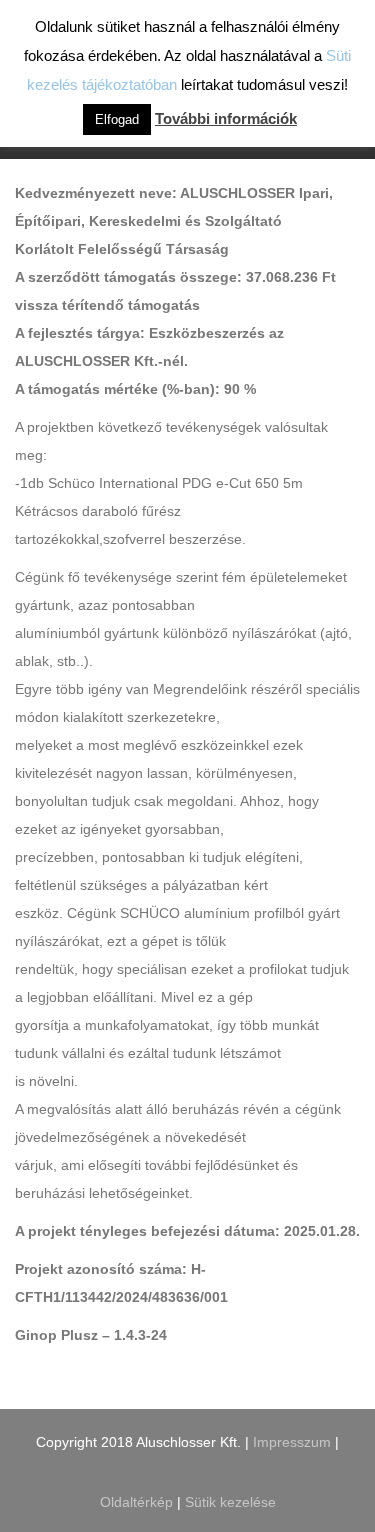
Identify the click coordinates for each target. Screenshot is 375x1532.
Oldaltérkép (138, 1502)
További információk (226, 118)
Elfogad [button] (117, 119)
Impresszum (292, 1442)
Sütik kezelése (230, 1502)
